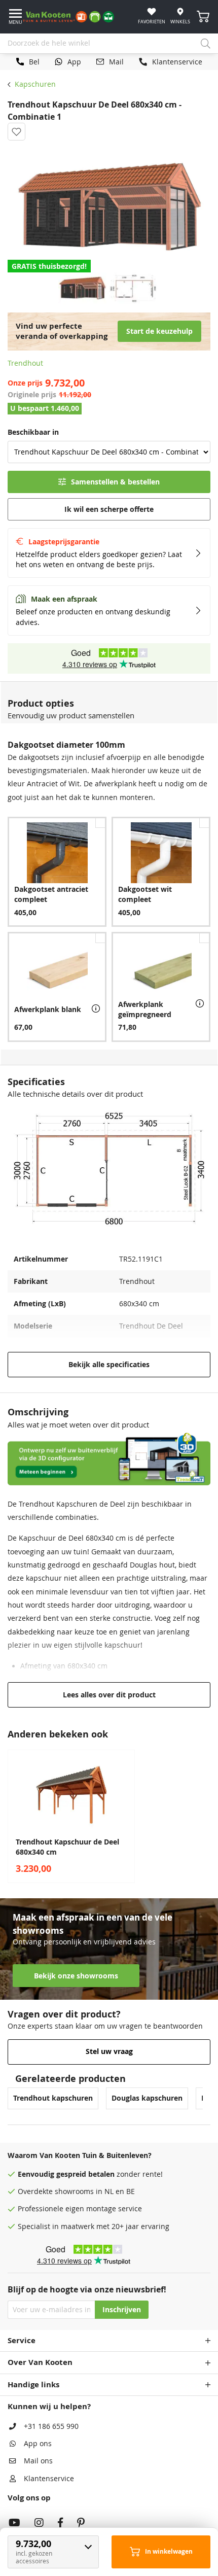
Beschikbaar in (33, 432)
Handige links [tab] (33, 2384)
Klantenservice (49, 2479)
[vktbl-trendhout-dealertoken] (109, 1483)
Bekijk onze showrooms (76, 1976)
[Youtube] (14, 2524)
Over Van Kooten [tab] (40, 2362)
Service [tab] (22, 2340)
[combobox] (109, 44)
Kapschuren (35, 84)
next (208, 1817)
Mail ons (38, 2461)
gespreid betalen (85, 2174)
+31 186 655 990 (51, 2426)
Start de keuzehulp (159, 331)
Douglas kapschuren (147, 2098)
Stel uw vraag (109, 2051)
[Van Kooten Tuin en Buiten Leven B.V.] (72, 17)
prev (10, 1817)
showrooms (74, 2191)
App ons (38, 2444)
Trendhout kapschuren (53, 2098)
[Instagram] (39, 2524)
